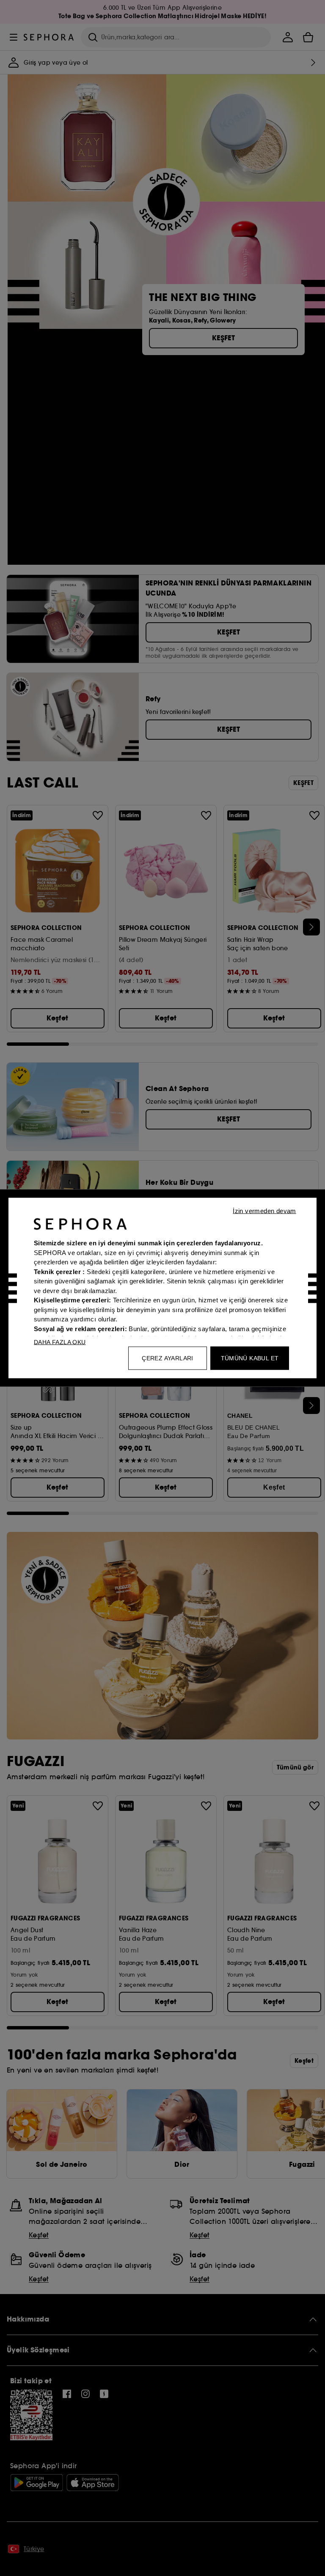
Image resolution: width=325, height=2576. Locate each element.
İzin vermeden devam (264, 1211)
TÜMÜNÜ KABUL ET (250, 1358)
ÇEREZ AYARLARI (168, 1358)
